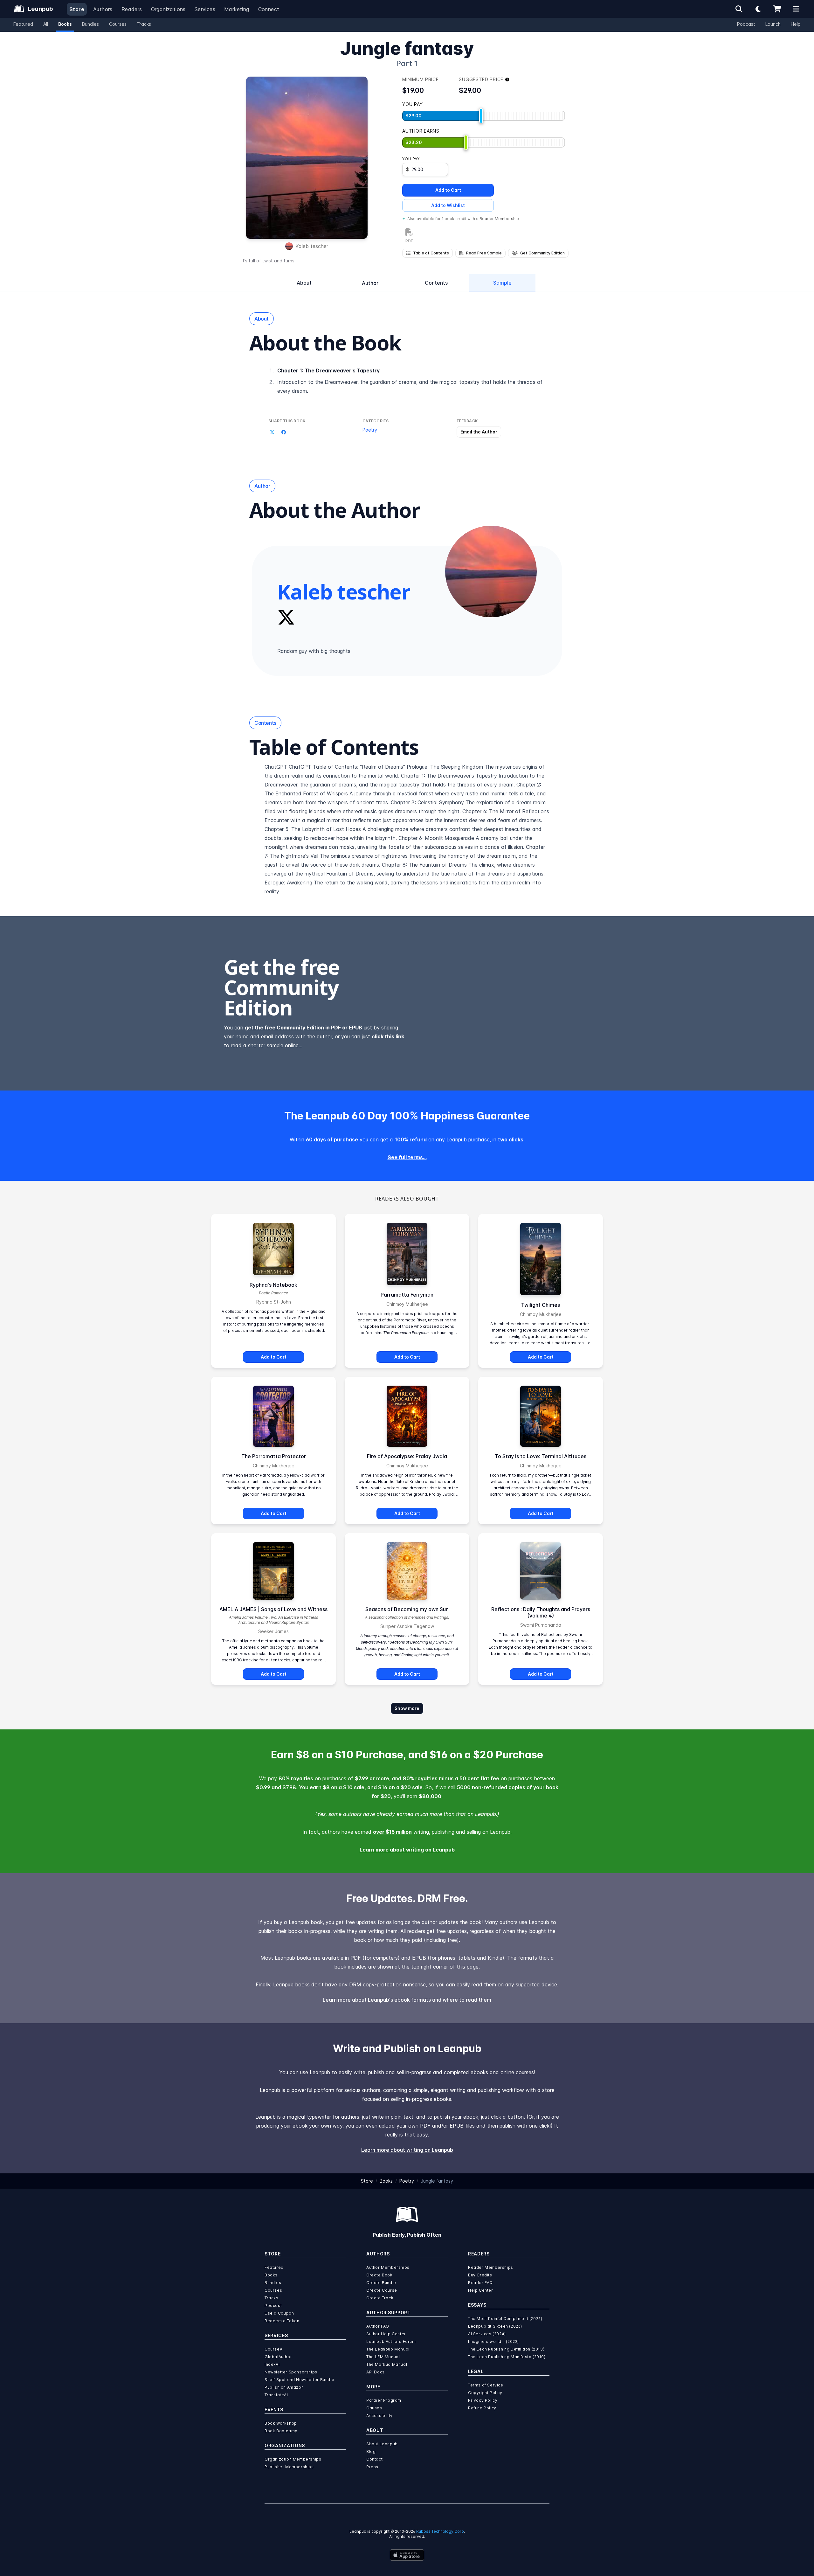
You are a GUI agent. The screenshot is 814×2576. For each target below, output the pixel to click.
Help (796, 24)
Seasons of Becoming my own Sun (407, 1609)
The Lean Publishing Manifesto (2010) (507, 2357)
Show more (407, 1708)
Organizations (168, 9)
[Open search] (739, 9)
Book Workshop (281, 2423)
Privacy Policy (483, 2400)
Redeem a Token (282, 2321)
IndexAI (272, 2364)
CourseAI (274, 2349)
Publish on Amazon (284, 2387)
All (46, 24)
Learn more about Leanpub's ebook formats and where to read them (407, 2000)
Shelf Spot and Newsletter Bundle (299, 2380)
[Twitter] (286, 617)
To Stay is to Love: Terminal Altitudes (541, 1456)
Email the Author (479, 432)
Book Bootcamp (281, 2431)
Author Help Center (386, 2334)
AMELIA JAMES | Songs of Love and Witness (273, 1609)
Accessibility (379, 2416)
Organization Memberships (293, 2459)
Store (77, 9)
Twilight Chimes (541, 1305)
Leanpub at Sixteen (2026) (495, 2326)
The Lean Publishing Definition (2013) (506, 2349)
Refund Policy (482, 2408)
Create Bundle (381, 2283)
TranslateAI (276, 2395)
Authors (103, 9)
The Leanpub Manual (388, 2349)
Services (205, 9)
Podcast (746, 24)
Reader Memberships (491, 2267)
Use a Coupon (279, 2313)
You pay (411, 159)
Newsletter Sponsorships (291, 2372)
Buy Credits (480, 2275)
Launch (773, 24)
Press (372, 2467)
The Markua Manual (387, 2364)
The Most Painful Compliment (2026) (505, 2319)
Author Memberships (388, 2267)
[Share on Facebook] (284, 433)
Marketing (237, 9)
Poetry (370, 430)
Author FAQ (378, 2326)
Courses (118, 24)
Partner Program (384, 2400)
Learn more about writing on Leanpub (407, 1850)
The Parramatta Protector (274, 1456)
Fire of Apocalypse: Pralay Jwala (407, 1456)
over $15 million (392, 1832)
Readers (132, 9)
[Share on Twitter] (272, 433)
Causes (374, 2408)
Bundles (90, 24)
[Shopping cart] (777, 9)
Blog (371, 2451)
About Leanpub (382, 2444)
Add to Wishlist (448, 205)
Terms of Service (486, 2385)
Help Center (481, 2290)
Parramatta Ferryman (407, 1295)
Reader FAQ (480, 2283)
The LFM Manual (383, 2357)
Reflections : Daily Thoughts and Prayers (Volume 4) (541, 1612)
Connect (269, 9)
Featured (23, 24)
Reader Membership (499, 219)
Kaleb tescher (312, 246)
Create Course (382, 2290)
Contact (374, 2459)
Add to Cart (448, 190)
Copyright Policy (485, 2393)
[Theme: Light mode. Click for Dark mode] (758, 9)
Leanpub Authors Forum (391, 2341)
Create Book (379, 2275)
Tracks (144, 24)
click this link (388, 1036)
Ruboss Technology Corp (440, 2531)
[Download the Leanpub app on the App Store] (407, 2555)
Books (65, 24)
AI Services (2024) (487, 2334)
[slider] (481, 116)
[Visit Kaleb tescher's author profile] (491, 571)
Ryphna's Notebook (273, 1285)
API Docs (376, 2372)
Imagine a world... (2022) (493, 2341)
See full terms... (407, 1157)
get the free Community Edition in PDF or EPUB (304, 1028)
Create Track (380, 2298)
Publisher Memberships (289, 2467)
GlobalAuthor (278, 2357)
